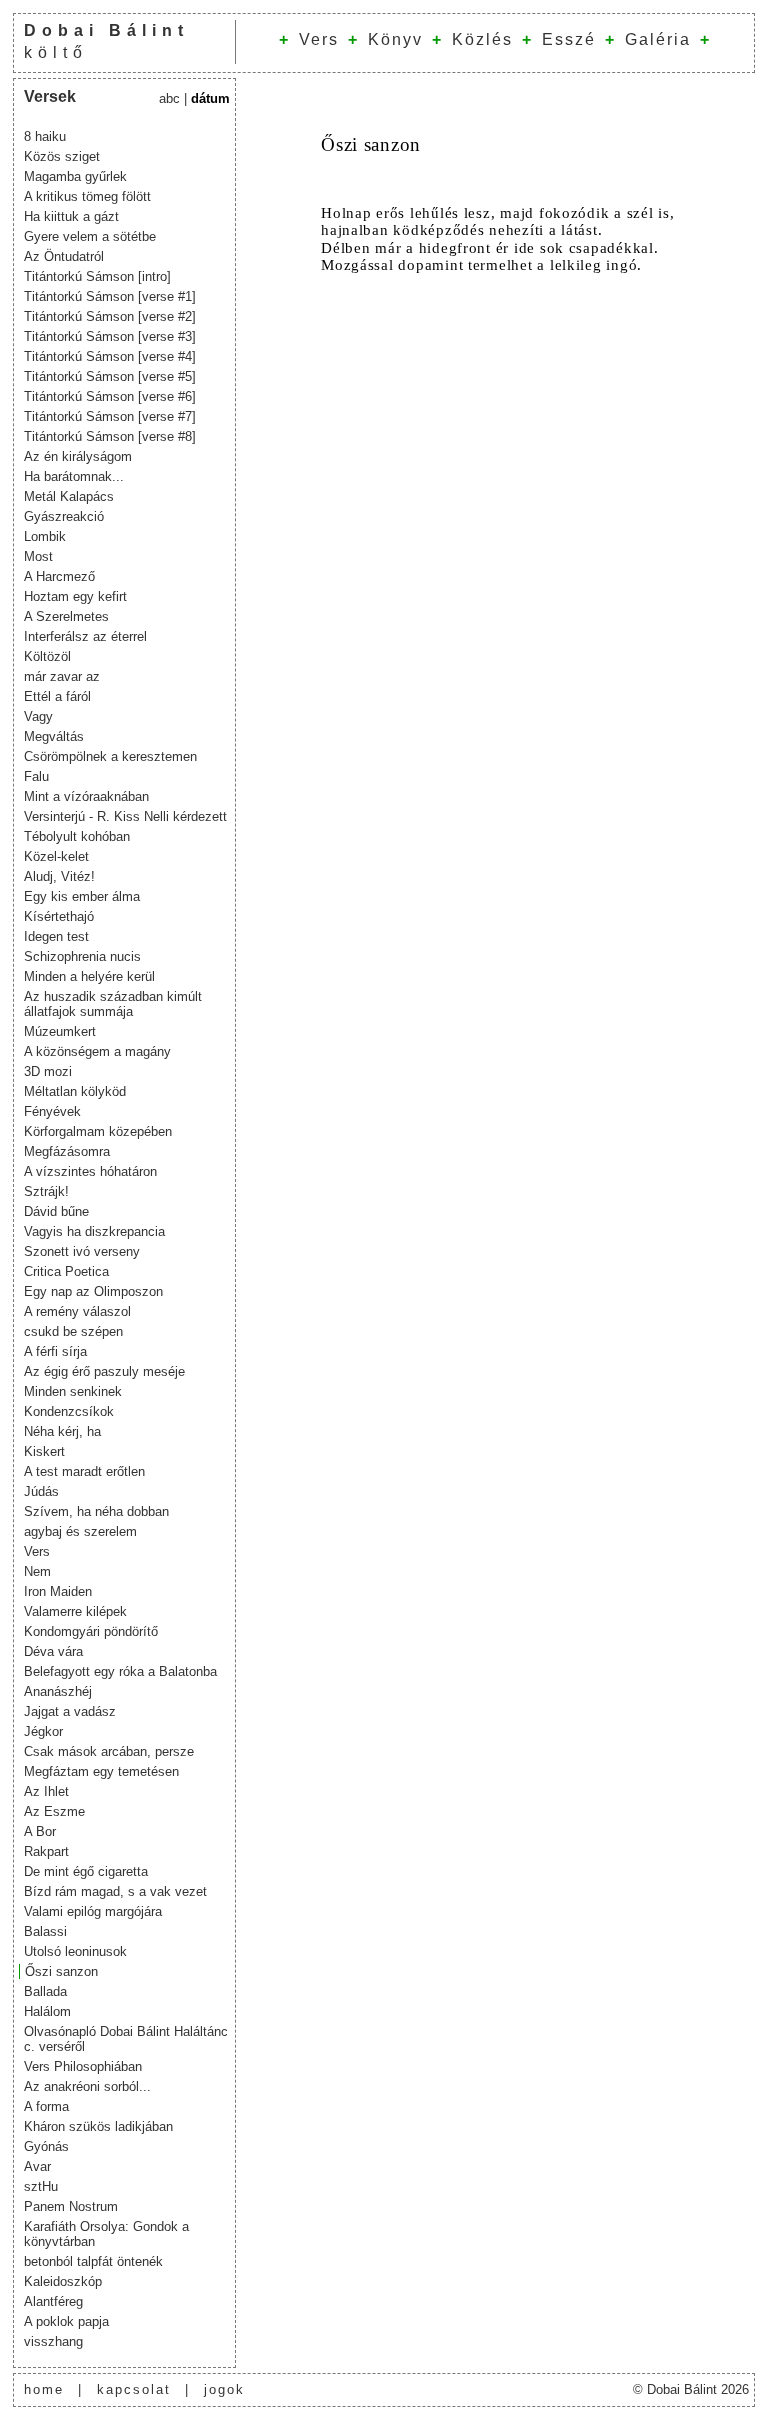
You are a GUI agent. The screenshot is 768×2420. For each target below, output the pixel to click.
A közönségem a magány (97, 1051)
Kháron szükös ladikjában (98, 2126)
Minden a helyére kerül (89, 976)
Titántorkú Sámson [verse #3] (110, 336)
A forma (46, 2106)
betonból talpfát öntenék (93, 2261)
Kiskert (44, 1451)
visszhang (53, 2341)
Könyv (395, 39)
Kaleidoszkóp (63, 2281)
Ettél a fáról (57, 696)
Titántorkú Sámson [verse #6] (110, 396)
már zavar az (62, 676)
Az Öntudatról (64, 256)
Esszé (569, 39)
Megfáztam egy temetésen (101, 1771)
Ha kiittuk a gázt (71, 216)
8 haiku (45, 136)
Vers (319, 39)
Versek (50, 96)
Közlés (482, 39)
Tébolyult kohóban (77, 836)
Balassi (45, 1931)
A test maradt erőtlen (84, 1471)
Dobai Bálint (106, 30)
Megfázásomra (67, 1151)
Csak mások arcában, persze (109, 1751)
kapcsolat (134, 2389)
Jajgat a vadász (70, 1711)
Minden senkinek (73, 1391)
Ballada (45, 1991)
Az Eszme (54, 1811)
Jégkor (43, 1731)
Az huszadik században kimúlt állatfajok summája (113, 1004)
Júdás (41, 1491)
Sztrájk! (46, 1191)
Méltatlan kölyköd (75, 1091)
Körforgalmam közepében (98, 1131)
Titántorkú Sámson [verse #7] (110, 416)
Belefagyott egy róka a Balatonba (120, 1671)
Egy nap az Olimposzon (93, 1291)
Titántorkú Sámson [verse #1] (110, 296)
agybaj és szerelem (80, 1531)
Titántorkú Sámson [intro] (97, 276)
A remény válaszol (77, 1311)
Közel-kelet (56, 856)
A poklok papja (66, 2321)
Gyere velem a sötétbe (90, 236)
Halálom (47, 2011)
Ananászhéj (58, 1691)
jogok (224, 2389)
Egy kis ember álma (82, 896)
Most (38, 556)
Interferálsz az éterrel (85, 636)
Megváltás (54, 736)
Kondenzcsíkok (69, 1411)
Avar (37, 2166)
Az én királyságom (78, 456)
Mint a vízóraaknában (86, 796)
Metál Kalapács (69, 496)
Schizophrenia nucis (82, 956)
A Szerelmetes (66, 616)
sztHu (41, 2186)
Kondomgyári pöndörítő (91, 1631)
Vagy (38, 716)
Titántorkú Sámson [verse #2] (110, 316)
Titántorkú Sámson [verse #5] (110, 376)
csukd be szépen (73, 1331)
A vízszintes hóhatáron (90, 1171)
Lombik (45, 536)
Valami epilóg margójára (93, 1911)
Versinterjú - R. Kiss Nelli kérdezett (125, 816)
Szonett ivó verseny (82, 1251)
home (44, 2389)
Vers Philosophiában (83, 2066)
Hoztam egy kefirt (75, 596)
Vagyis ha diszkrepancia (94, 1231)
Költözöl (47, 656)
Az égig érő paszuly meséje (104, 1371)
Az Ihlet (46, 1791)
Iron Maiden (58, 1591)
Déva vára (53, 1651)
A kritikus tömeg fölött (87, 196)
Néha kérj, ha (62, 1431)
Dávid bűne (56, 1211)
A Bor (40, 1831)
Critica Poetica (66, 1271)
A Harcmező (59, 576)
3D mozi (48, 1071)
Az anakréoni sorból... (87, 2086)
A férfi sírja (55, 1351)
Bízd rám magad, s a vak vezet (115, 1891)
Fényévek (52, 1111)
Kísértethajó (59, 916)
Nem (37, 1571)
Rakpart (46, 1851)
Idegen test (56, 936)
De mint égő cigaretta (86, 1871)
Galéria (658, 39)
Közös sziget (62, 156)
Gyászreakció (64, 516)
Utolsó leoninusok (75, 1951)
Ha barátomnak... (74, 476)
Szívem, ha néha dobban (96, 1511)
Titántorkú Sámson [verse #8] (110, 436)
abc (169, 98)
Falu (36, 776)
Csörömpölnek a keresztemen (110, 756)
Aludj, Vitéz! (59, 876)
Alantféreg (53, 2301)
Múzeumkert (60, 1031)
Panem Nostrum (71, 2206)
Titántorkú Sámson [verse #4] (110, 356)
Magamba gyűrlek (75, 176)
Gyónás (46, 2146)
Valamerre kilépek (75, 1611)
